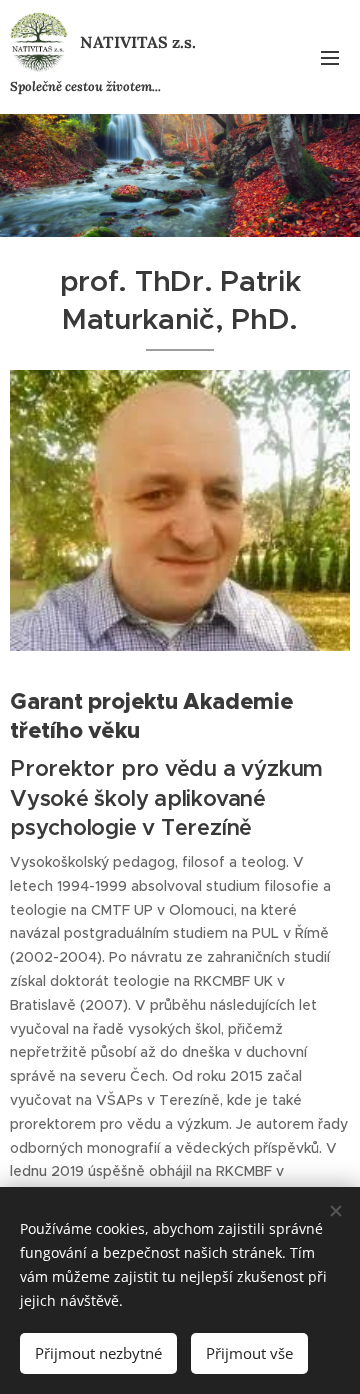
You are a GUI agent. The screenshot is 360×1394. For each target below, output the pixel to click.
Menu (330, 57)
